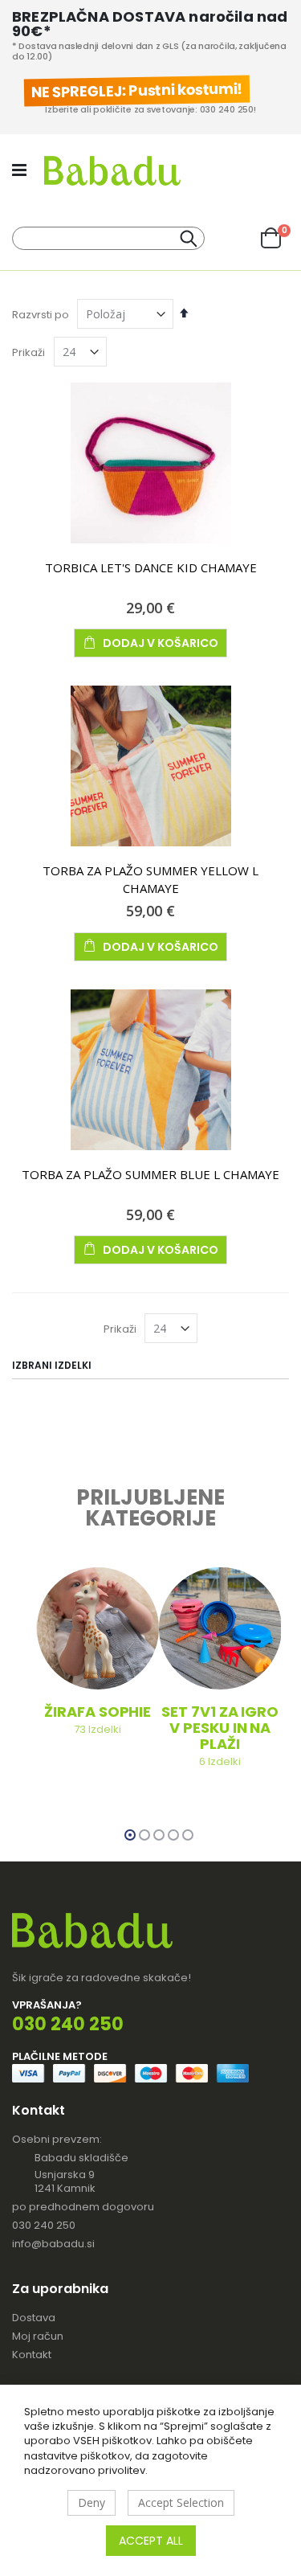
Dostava (34, 2318)
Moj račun (38, 2336)
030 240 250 (44, 2225)
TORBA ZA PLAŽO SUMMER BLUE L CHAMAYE (150, 1174)
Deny (92, 2502)
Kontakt (32, 2355)
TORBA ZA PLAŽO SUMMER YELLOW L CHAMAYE (150, 879)
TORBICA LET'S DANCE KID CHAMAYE (151, 567)
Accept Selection (181, 2502)
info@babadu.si (53, 2244)
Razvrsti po (41, 315)
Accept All (151, 2541)
